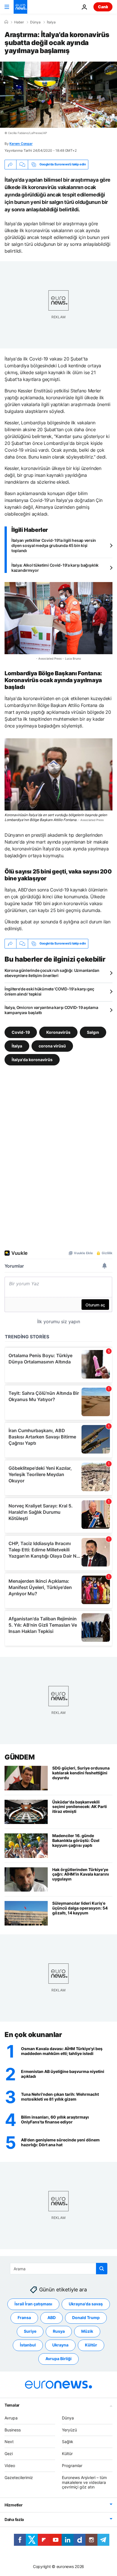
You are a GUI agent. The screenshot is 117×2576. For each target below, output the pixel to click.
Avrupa (11, 2418)
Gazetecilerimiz (19, 2477)
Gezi (9, 2454)
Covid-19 (21, 1032)
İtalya (51, 22)
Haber (19, 22)
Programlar (72, 2465)
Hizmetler (13, 2505)
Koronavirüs (58, 1032)
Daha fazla (14, 2519)
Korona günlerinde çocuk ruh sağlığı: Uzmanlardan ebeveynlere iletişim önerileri (52, 973)
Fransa (24, 2317)
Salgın (93, 1032)
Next (9, 2442)
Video (10, 2465)
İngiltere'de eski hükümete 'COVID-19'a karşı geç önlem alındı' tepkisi (49, 991)
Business (13, 2430)
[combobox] (59, 2269)
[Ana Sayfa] (6, 22)
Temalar (12, 2405)
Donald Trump (86, 2317)
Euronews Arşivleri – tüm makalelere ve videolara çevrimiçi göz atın (84, 2482)
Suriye (30, 2331)
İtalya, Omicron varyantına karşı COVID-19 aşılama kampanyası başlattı (51, 1010)
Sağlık (68, 2442)
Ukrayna (60, 2345)
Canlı (103, 7)
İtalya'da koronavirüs (32, 1059)
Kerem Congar (21, 144)
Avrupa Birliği (58, 2359)
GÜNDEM (19, 1757)
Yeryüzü (69, 2430)
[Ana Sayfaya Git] (20, 7)
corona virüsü (52, 1046)
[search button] (102, 2269)
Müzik (87, 2331)
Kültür (91, 2345)
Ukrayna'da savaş (86, 2304)
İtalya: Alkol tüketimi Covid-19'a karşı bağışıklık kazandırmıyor (55, 568)
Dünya (35, 22)
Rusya (59, 2331)
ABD (52, 2317)
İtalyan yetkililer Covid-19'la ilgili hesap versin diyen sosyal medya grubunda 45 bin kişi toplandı (54, 545)
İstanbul (28, 2345)
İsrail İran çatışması (33, 2304)
